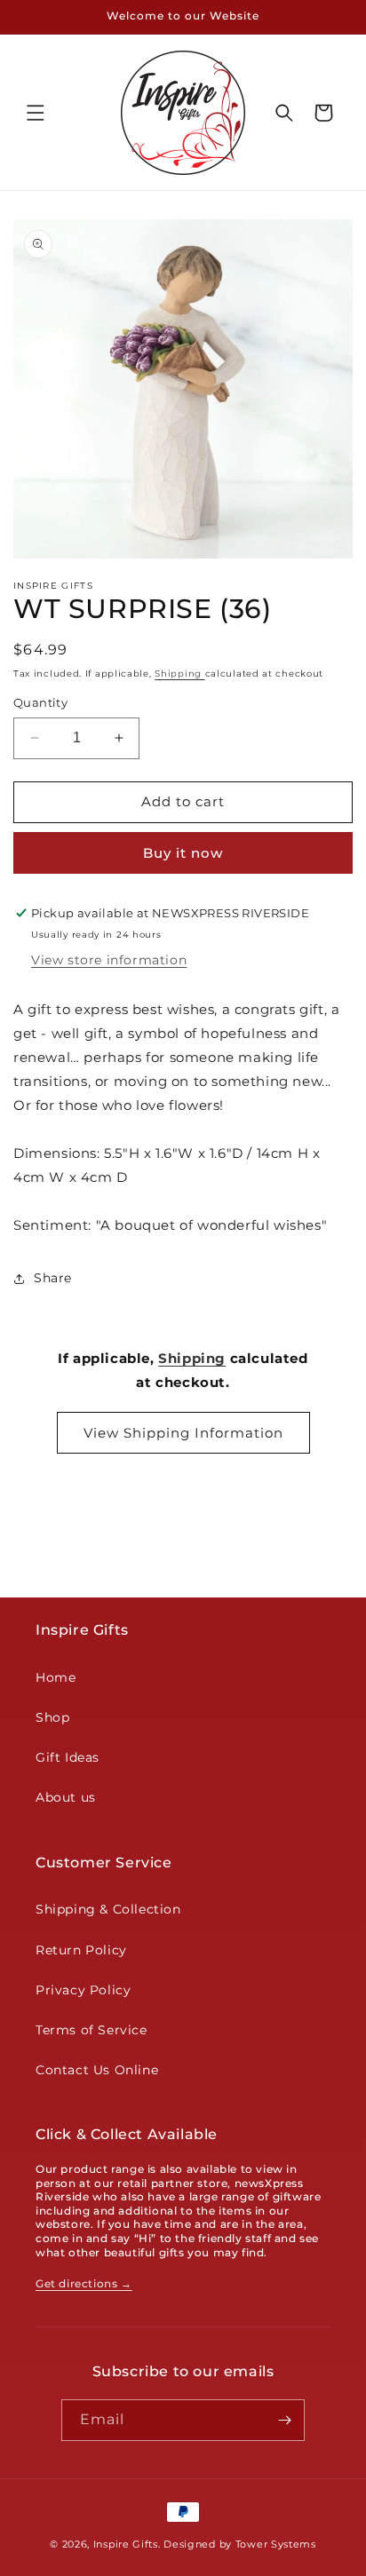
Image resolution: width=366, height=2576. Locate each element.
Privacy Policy (83, 1990)
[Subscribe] (284, 2420)
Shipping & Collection (108, 1909)
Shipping (179, 674)
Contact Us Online (97, 2070)
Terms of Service (91, 2030)
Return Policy (81, 1950)
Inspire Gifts (126, 2544)
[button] (36, 113)
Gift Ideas (68, 1757)
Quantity (40, 702)
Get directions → (84, 2283)
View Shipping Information (183, 1433)
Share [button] (53, 1278)
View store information (109, 960)
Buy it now (183, 853)
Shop (52, 1717)
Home (56, 1677)
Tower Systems (276, 2544)
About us (66, 1797)
